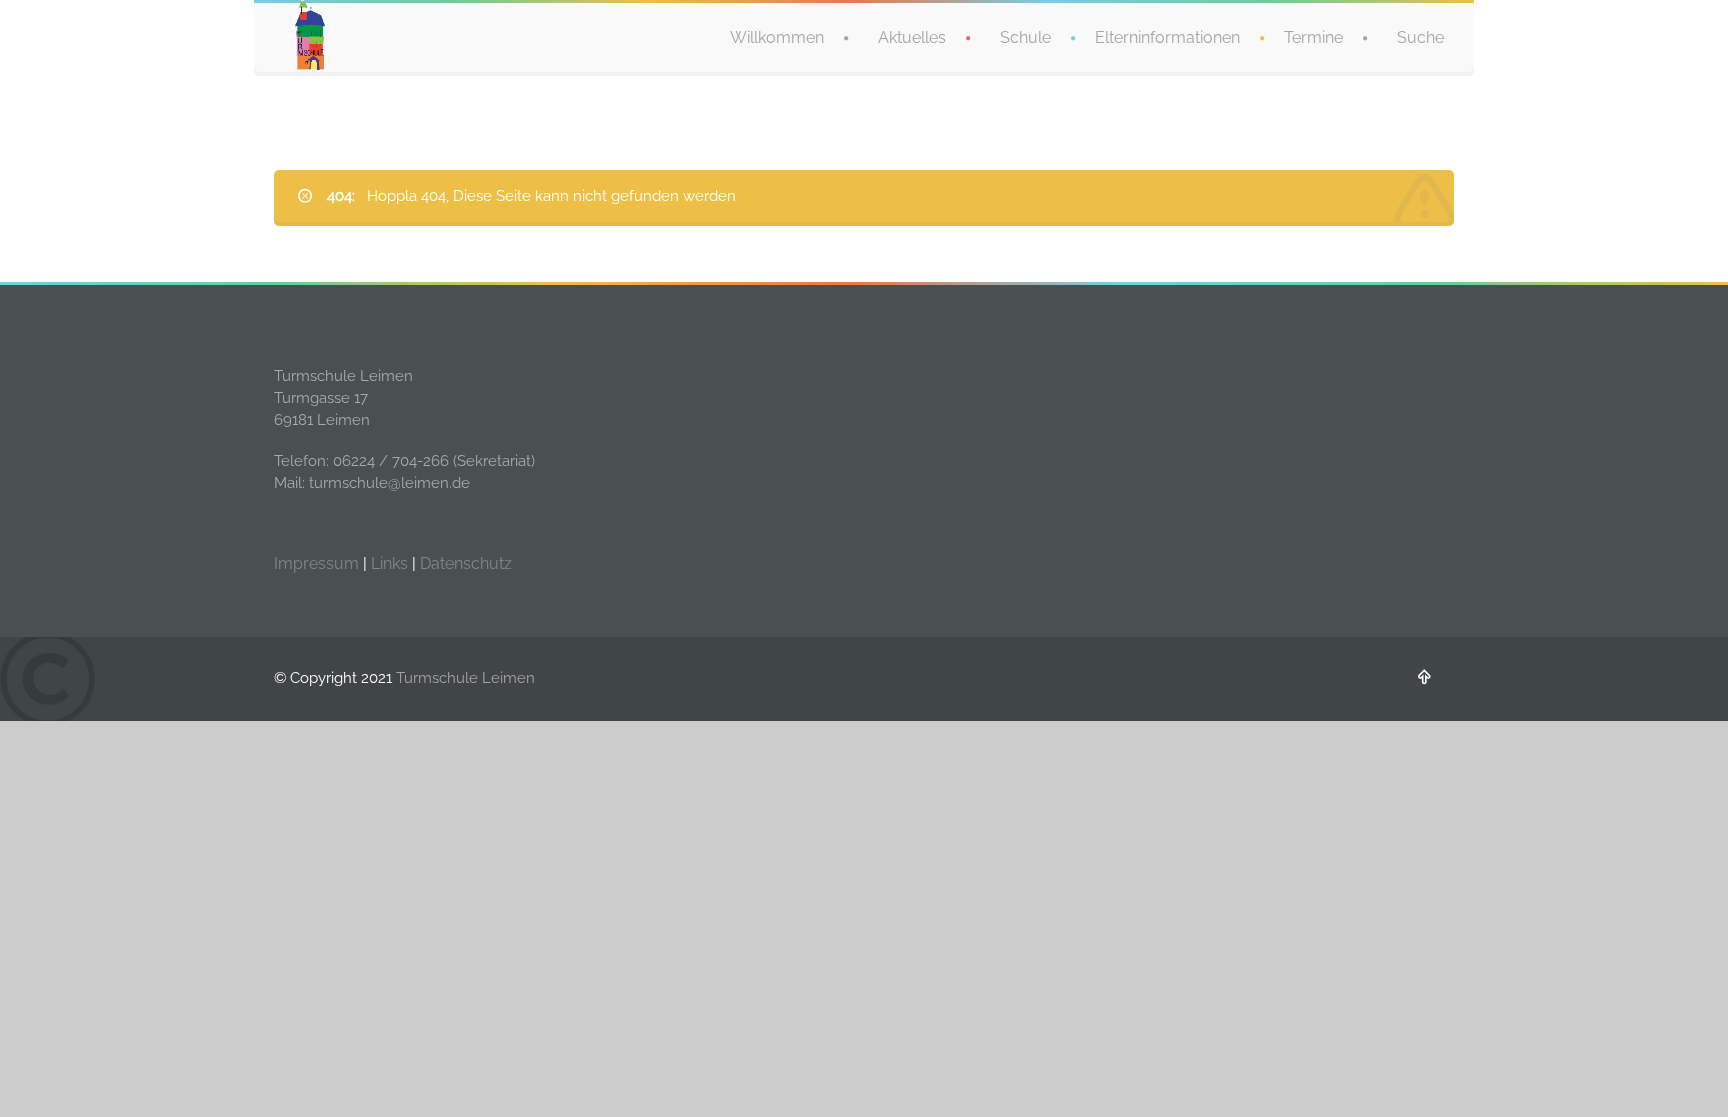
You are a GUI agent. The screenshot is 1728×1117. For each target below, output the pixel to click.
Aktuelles (912, 37)
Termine (1313, 37)
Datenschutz (466, 563)
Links (389, 563)
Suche (1420, 37)
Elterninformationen (1167, 37)
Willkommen (777, 37)
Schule (1025, 37)
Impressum (316, 563)
